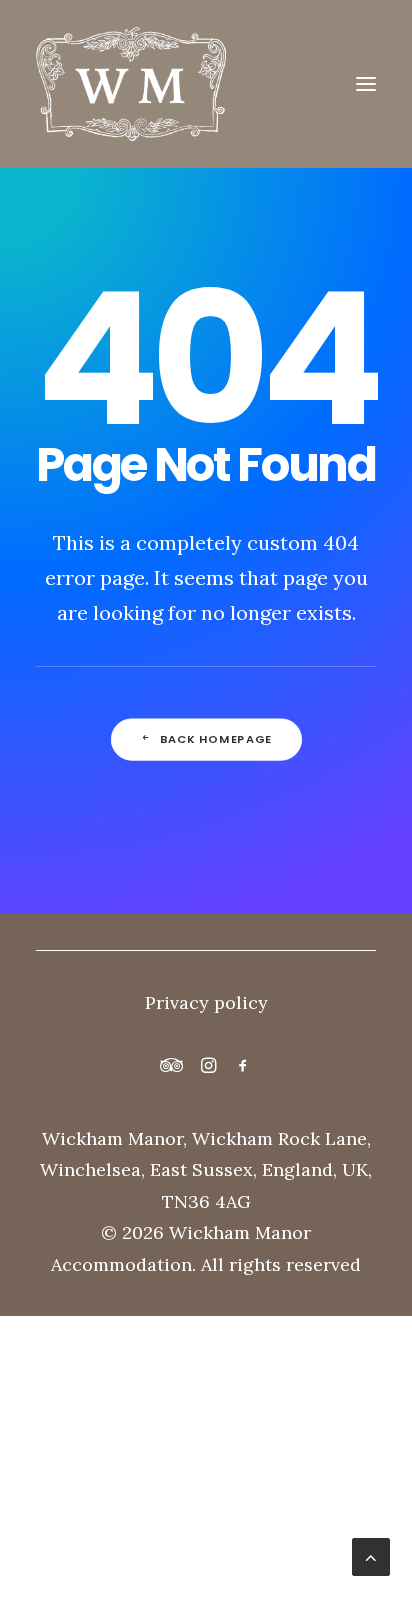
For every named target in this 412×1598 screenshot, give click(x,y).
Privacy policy (206, 1002)
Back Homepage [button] (216, 739)
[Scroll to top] (371, 1555)
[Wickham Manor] (206, 84)
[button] (366, 84)
